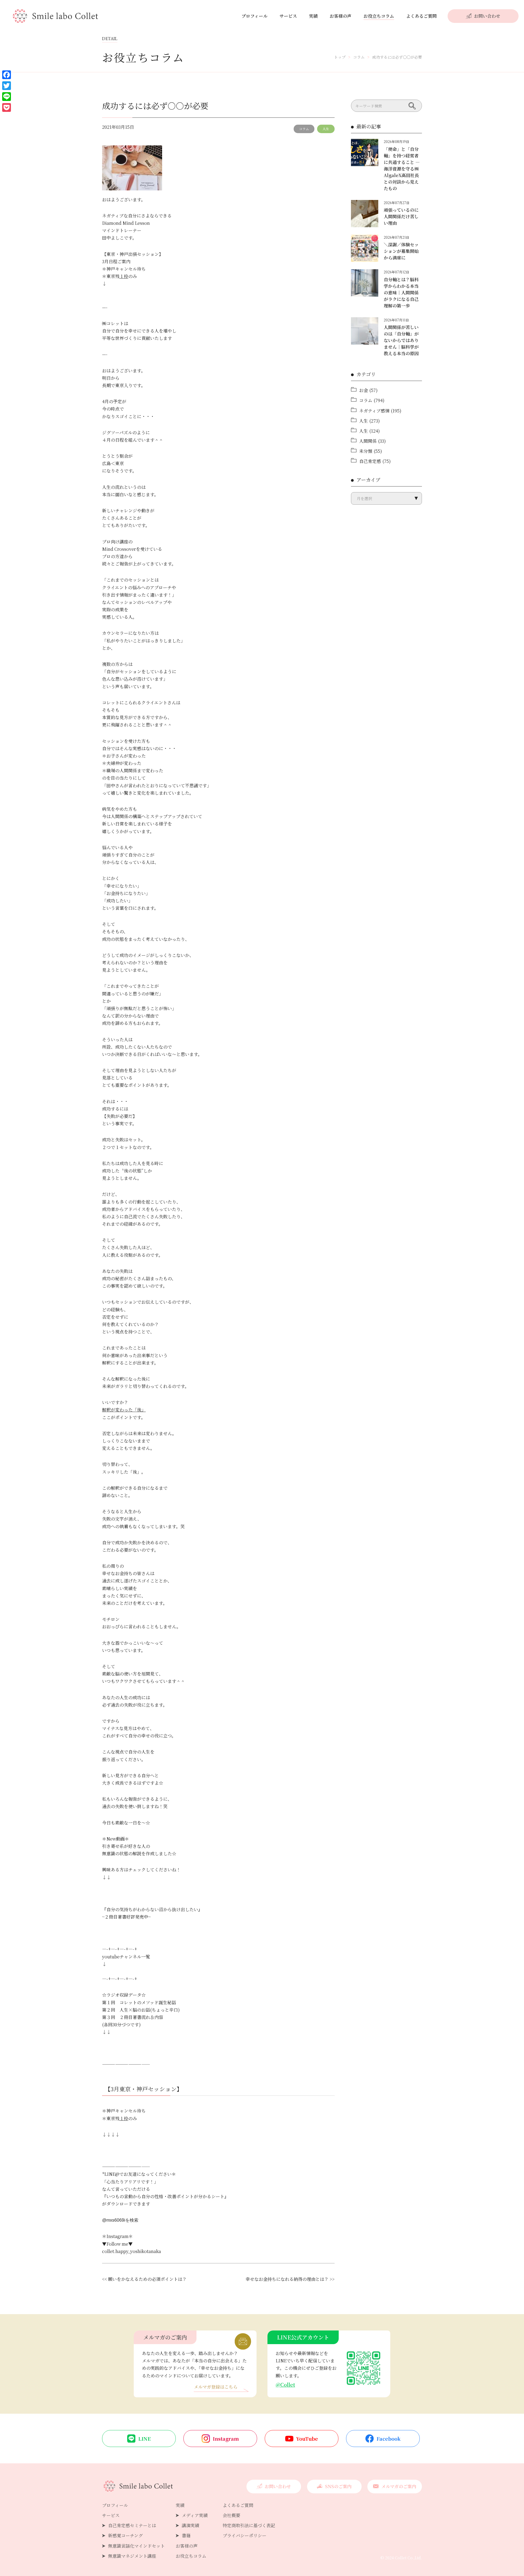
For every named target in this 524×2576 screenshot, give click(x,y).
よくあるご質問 (421, 16)
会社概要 (231, 2515)
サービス (288, 16)
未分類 (366, 451)
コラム (304, 129)
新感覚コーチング (125, 2535)
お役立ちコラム (379, 16)
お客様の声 (341, 16)
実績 (313, 16)
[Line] (7, 97)
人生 (326, 129)
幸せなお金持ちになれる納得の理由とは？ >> (290, 2279)
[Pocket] (7, 107)
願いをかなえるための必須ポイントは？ (147, 2279)
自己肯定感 (370, 461)
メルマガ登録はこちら (216, 2387)
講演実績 (190, 2525)
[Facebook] (7, 75)
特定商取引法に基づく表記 (249, 2525)
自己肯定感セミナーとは (132, 2525)
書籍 (186, 2535)
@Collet (285, 2384)
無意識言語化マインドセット (136, 2546)
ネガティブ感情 (374, 411)
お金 (364, 390)
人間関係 (368, 441)
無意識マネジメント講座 (132, 2556)
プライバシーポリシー (245, 2535)
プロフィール (254, 16)
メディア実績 (195, 2515)
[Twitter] (7, 86)
